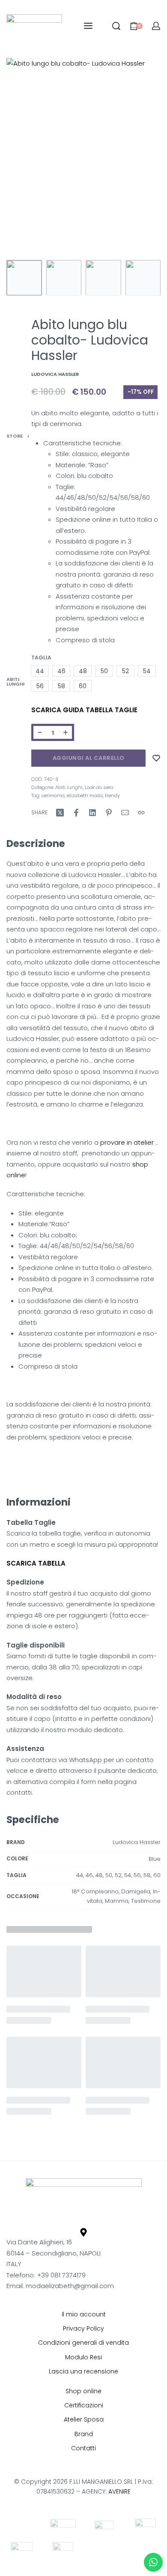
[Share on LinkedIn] (92, 813)
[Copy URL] (141, 813)
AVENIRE (119, 2491)
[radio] (40, 671)
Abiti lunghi (15, 682)
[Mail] (125, 813)
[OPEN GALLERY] (83, 157)
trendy (112, 795)
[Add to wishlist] (156, 758)
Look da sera (99, 787)
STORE (15, 436)
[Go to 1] (24, 278)
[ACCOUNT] (156, 26)
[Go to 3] (103, 278)
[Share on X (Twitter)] (60, 813)
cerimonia (53, 795)
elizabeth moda (85, 795)
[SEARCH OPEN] (116, 26)
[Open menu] (88, 26)
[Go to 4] (143, 278)
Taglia (41, 658)
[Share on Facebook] (76, 813)
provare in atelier (126, 1142)
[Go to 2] (64, 278)
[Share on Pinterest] (109, 813)
